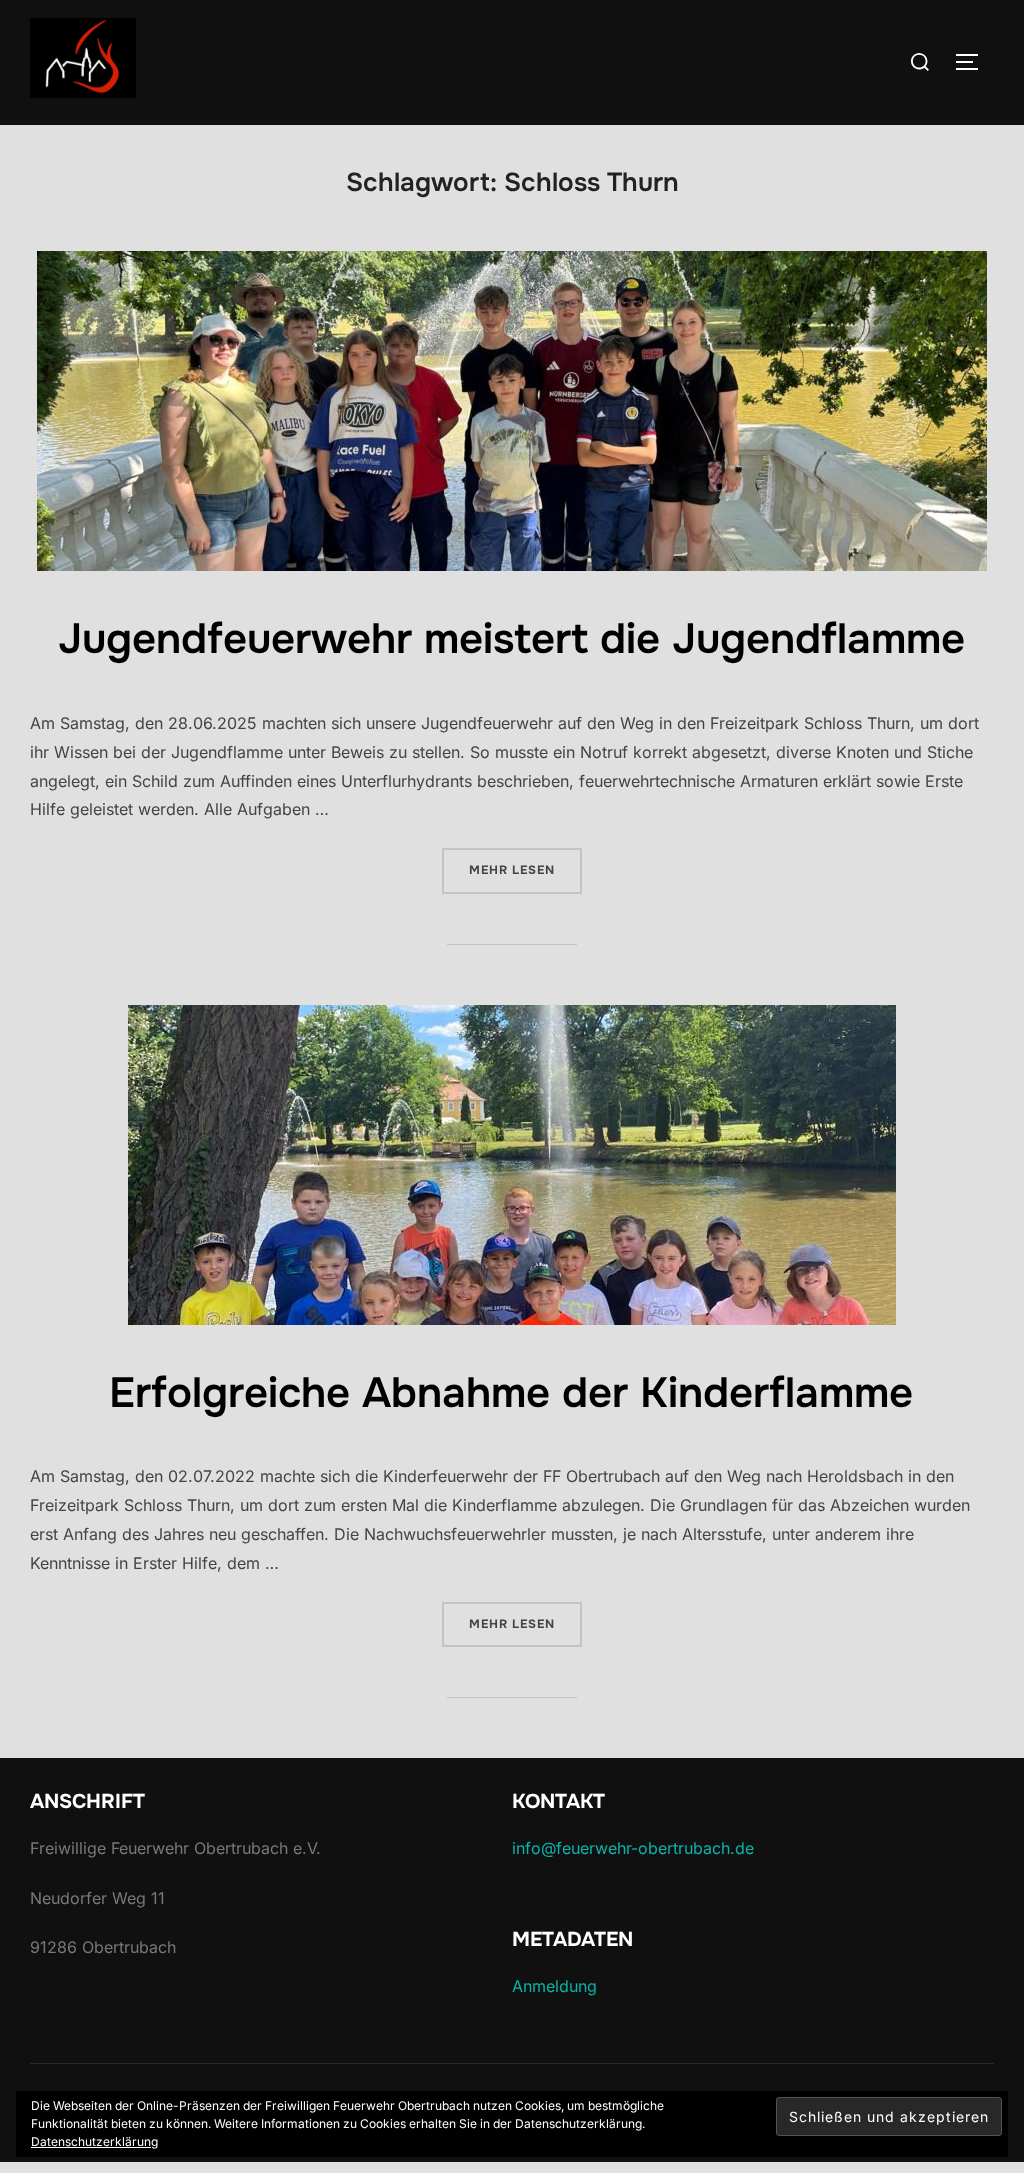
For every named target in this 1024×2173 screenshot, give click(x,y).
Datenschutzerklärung (94, 2141)
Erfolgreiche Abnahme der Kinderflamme (511, 1393)
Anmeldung (554, 1986)
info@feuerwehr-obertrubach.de (633, 1848)
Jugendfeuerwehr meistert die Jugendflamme (511, 639)
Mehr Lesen (525, 869)
